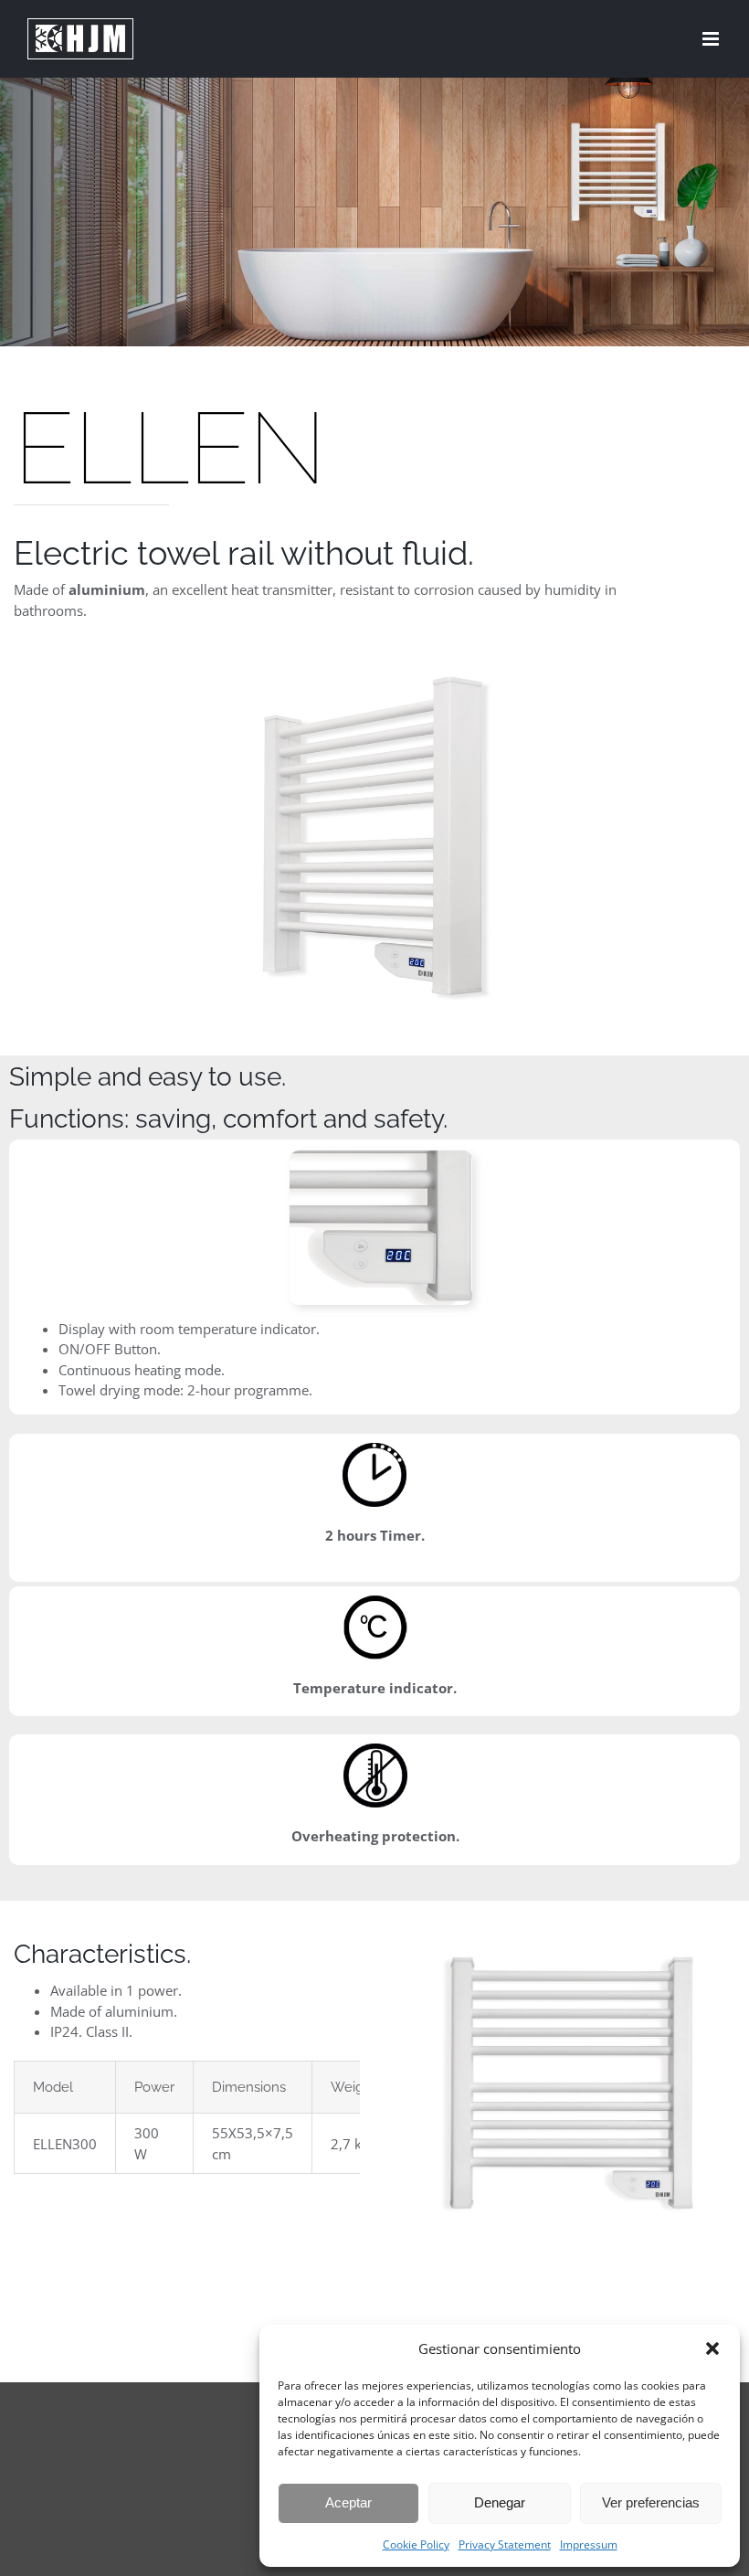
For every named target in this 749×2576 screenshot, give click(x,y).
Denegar (500, 2502)
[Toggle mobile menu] (712, 39)
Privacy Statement (505, 2544)
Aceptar (348, 2502)
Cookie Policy (416, 2544)
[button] (712, 2348)
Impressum (589, 2544)
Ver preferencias (651, 2502)
